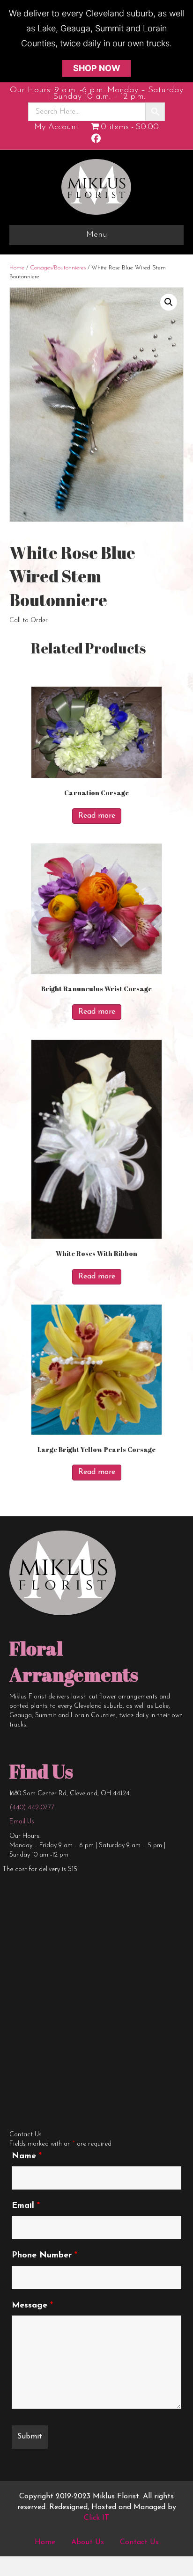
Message (32, 2306)
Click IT (96, 2518)
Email (26, 2206)
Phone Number (45, 2256)
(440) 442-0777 (32, 1808)
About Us (88, 2542)
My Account (56, 127)
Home (17, 268)
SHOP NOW (97, 68)
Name (27, 2156)
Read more (97, 816)
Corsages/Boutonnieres (58, 268)
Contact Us (139, 2542)
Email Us (22, 1822)
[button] (169, 302)
